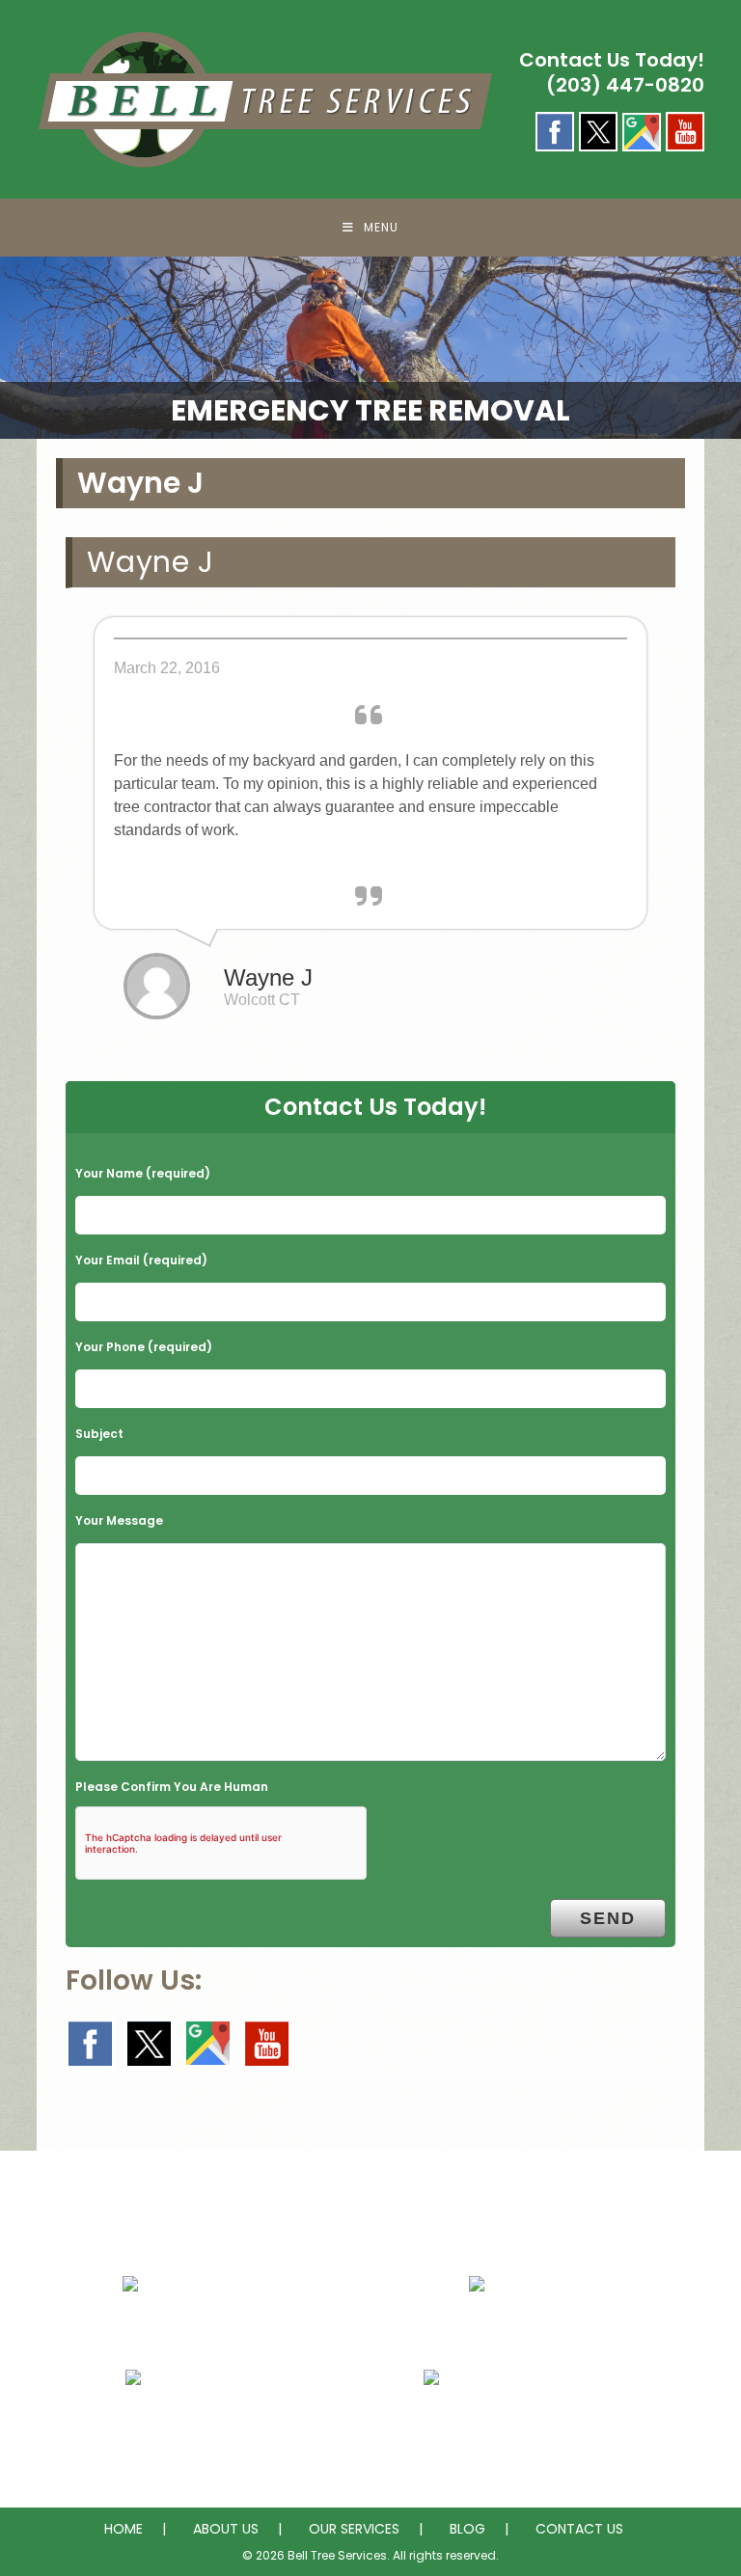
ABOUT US (226, 2529)
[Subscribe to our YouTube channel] (267, 2044)
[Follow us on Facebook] (90, 2044)
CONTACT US (579, 2529)
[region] (370, 348)
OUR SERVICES (354, 2529)
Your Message (119, 1520)
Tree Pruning (186, 2426)
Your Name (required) (143, 1173)
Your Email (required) (141, 1260)
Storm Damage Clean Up (536, 2426)
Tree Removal (186, 2332)
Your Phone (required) (144, 1347)
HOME (123, 2529)
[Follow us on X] (149, 2044)
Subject (99, 1434)
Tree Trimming (536, 2332)
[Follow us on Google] (208, 2043)
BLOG (467, 2529)
